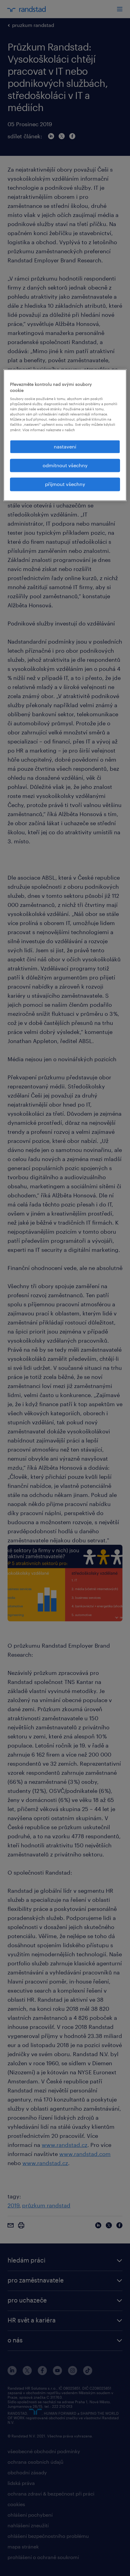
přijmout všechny (65, 484)
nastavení (65, 446)
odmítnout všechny (65, 465)
